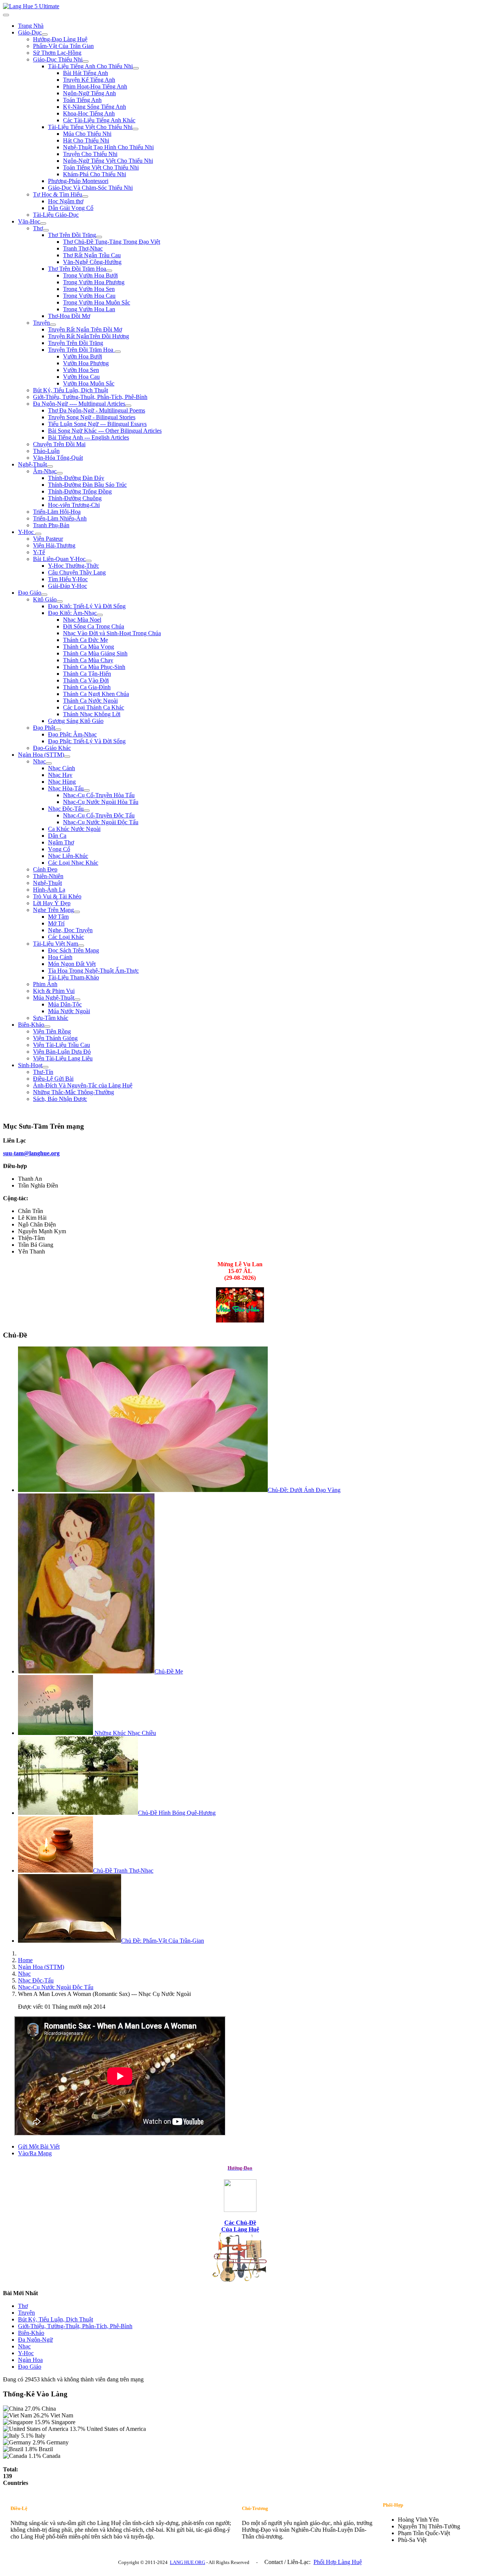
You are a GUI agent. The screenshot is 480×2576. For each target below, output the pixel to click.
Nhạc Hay (60, 775)
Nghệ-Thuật (32, 464)
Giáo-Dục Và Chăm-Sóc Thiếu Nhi (90, 188)
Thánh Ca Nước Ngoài (90, 701)
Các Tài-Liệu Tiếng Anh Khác (99, 120)
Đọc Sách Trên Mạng (73, 950)
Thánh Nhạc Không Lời (92, 714)
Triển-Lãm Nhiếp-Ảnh (60, 518)
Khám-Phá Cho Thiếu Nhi (94, 174)
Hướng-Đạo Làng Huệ (60, 39)
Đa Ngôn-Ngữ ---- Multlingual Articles (79, 404)
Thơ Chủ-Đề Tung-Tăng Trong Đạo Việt (112, 242)
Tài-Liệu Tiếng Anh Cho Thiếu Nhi (90, 66)
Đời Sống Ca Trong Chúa (94, 626)
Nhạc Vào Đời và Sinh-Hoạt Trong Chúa (112, 633)
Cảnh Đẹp (45, 869)
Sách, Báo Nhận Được (60, 1099)
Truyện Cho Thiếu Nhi (90, 154)
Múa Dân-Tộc (65, 1004)
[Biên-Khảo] (47, 1027)
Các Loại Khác (66, 937)
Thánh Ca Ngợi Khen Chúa (96, 694)
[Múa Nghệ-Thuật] (77, 1000)
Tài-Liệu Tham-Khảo (73, 977)
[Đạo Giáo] (44, 595)
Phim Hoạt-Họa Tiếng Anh (95, 86)
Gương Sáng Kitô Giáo (76, 721)
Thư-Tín (43, 1072)
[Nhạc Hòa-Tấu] (87, 790)
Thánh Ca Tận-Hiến (87, 674)
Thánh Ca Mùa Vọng (88, 647)
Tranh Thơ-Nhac (83, 248)
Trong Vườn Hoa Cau (89, 296)
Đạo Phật (44, 728)
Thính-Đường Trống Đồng (80, 491)
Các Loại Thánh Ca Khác (94, 707)
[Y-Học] (38, 534)
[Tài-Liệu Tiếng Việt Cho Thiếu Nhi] (135, 129)
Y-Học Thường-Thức (73, 566)
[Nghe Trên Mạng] (77, 912)
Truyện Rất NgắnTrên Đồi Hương (88, 336)
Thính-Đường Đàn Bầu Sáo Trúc (87, 485)
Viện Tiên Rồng (52, 1031)
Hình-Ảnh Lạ (49, 890)
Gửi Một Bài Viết (39, 2146)
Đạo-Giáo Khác (52, 748)
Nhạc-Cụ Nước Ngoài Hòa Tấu (101, 802)
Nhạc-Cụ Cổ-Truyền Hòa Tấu (99, 795)
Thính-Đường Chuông (75, 498)
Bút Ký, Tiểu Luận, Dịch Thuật (70, 390)
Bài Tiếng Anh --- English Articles (88, 437)
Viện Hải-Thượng (54, 545)
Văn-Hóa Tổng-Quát (58, 458)
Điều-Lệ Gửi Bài (53, 1079)
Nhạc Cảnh (61, 768)
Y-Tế (39, 552)
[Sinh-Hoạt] (45, 1067)
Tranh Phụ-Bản (51, 525)
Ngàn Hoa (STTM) (41, 755)
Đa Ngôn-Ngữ (35, 2340)
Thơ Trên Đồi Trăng (72, 235)
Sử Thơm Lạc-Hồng (57, 53)
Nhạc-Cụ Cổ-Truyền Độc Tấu (99, 815)
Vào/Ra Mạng (35, 2153)
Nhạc (39, 761)
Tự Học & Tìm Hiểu (58, 194)
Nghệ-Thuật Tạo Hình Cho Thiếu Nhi (108, 147)
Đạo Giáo (30, 593)
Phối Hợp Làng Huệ (338, 2562)
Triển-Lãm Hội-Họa (57, 512)
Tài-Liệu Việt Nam (55, 944)
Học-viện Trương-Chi (74, 505)
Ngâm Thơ (61, 842)
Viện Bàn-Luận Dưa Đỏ (62, 1052)
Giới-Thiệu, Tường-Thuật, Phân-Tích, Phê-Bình (90, 397)
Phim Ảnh (45, 984)
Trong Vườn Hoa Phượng (94, 282)
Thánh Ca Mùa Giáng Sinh (95, 653)
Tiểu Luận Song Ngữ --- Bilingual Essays (97, 424)
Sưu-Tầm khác (51, 1018)
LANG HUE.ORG (187, 2562)
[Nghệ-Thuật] (50, 466)
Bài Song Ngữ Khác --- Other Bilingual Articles (105, 431)
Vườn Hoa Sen (81, 370)
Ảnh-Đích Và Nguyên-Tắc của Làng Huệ (83, 1085)
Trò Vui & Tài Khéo (57, 896)
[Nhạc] (49, 763)
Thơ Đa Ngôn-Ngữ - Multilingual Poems (97, 410)
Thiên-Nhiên (48, 876)
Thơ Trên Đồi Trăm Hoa (77, 269)
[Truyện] (53, 325)
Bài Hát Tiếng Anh (85, 73)
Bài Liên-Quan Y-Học (59, 559)
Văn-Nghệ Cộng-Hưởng (92, 262)
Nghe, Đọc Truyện (70, 930)
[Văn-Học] (43, 223)
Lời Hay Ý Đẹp (52, 903)
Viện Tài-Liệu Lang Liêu (63, 1058)
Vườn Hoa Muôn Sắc (89, 383)
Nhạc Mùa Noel (82, 620)
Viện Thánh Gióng (55, 1038)
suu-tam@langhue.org (31, 1153)
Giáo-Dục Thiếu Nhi (58, 59)
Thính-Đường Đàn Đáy (76, 478)
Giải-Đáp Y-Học (67, 586)
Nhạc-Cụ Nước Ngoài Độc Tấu (101, 822)
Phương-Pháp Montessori (78, 181)
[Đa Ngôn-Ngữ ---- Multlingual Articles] (128, 406)
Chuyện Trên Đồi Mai (59, 444)
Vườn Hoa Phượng (86, 363)
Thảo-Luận (46, 451)
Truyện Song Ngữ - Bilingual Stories (92, 417)
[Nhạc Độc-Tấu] (87, 811)
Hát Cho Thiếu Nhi (86, 140)
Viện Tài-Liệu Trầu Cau (61, 1045)
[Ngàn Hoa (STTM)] (67, 757)
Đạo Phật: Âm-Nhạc (72, 734)
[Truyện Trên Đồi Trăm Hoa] (118, 352)
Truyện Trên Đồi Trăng (76, 343)
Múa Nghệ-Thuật (54, 998)
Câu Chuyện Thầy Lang (77, 572)
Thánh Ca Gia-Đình (87, 687)
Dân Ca (57, 836)
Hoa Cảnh (60, 957)
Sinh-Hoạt (30, 1065)
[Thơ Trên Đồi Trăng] (99, 237)
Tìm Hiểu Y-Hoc (68, 579)
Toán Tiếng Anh (82, 100)
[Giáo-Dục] (45, 34)
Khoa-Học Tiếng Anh (89, 113)
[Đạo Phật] (58, 730)
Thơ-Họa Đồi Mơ (69, 316)
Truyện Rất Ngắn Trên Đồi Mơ (85, 329)
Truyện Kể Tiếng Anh (89, 80)
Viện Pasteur (48, 539)
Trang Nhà (31, 26)
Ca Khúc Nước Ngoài (74, 829)
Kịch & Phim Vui (54, 991)
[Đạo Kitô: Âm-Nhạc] (100, 615)
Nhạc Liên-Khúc (68, 856)
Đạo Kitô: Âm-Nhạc (72, 613)
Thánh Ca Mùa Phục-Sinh (94, 667)
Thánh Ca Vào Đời (86, 680)
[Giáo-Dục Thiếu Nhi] (85, 61)
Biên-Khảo (31, 1025)
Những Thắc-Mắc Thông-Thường (73, 1092)
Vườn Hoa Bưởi (82, 356)
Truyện (41, 323)
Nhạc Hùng (62, 782)
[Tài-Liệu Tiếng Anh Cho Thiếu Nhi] (136, 68)
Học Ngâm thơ (66, 201)
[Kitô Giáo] (60, 601)
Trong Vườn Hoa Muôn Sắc (97, 302)
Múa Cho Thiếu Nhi (87, 134)
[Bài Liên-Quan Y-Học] (88, 561)
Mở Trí (56, 923)
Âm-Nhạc (45, 471)
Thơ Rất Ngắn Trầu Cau (92, 255)
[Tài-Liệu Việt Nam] (81, 946)
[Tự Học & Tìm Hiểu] (85, 196)
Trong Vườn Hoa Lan (89, 309)
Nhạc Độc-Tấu (66, 809)
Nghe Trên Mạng (53, 910)
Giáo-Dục (30, 32)
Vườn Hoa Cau (81, 377)
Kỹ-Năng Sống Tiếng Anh (94, 107)
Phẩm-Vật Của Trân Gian (63, 46)
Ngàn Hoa (30, 2360)
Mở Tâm (58, 917)
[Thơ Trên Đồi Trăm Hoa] (109, 271)
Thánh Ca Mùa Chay (88, 660)
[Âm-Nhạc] (60, 473)
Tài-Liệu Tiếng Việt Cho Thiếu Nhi (90, 127)
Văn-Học (29, 221)
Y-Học (27, 532)
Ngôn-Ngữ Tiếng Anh (89, 93)
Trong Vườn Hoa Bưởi (90, 275)
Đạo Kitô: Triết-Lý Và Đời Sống (87, 606)
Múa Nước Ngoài (69, 1011)
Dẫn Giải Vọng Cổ (71, 208)
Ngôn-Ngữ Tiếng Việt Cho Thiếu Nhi (108, 161)
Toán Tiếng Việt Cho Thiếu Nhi (101, 167)
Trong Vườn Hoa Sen (89, 289)
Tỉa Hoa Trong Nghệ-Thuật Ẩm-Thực (93, 971)
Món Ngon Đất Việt (72, 964)
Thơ (38, 228)
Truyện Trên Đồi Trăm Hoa (81, 350)
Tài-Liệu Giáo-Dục (56, 215)
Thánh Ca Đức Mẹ (85, 640)
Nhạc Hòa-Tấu (66, 788)
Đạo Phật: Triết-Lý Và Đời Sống (87, 741)
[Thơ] (46, 230)
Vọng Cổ (59, 849)
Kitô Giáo (45, 599)
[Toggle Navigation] (6, 15)
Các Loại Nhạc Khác (73, 863)
